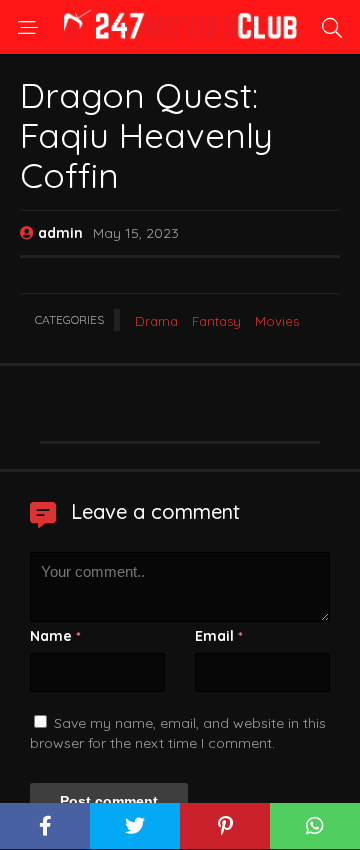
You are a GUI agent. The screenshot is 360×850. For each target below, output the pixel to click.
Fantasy (216, 321)
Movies (277, 321)
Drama (156, 321)
